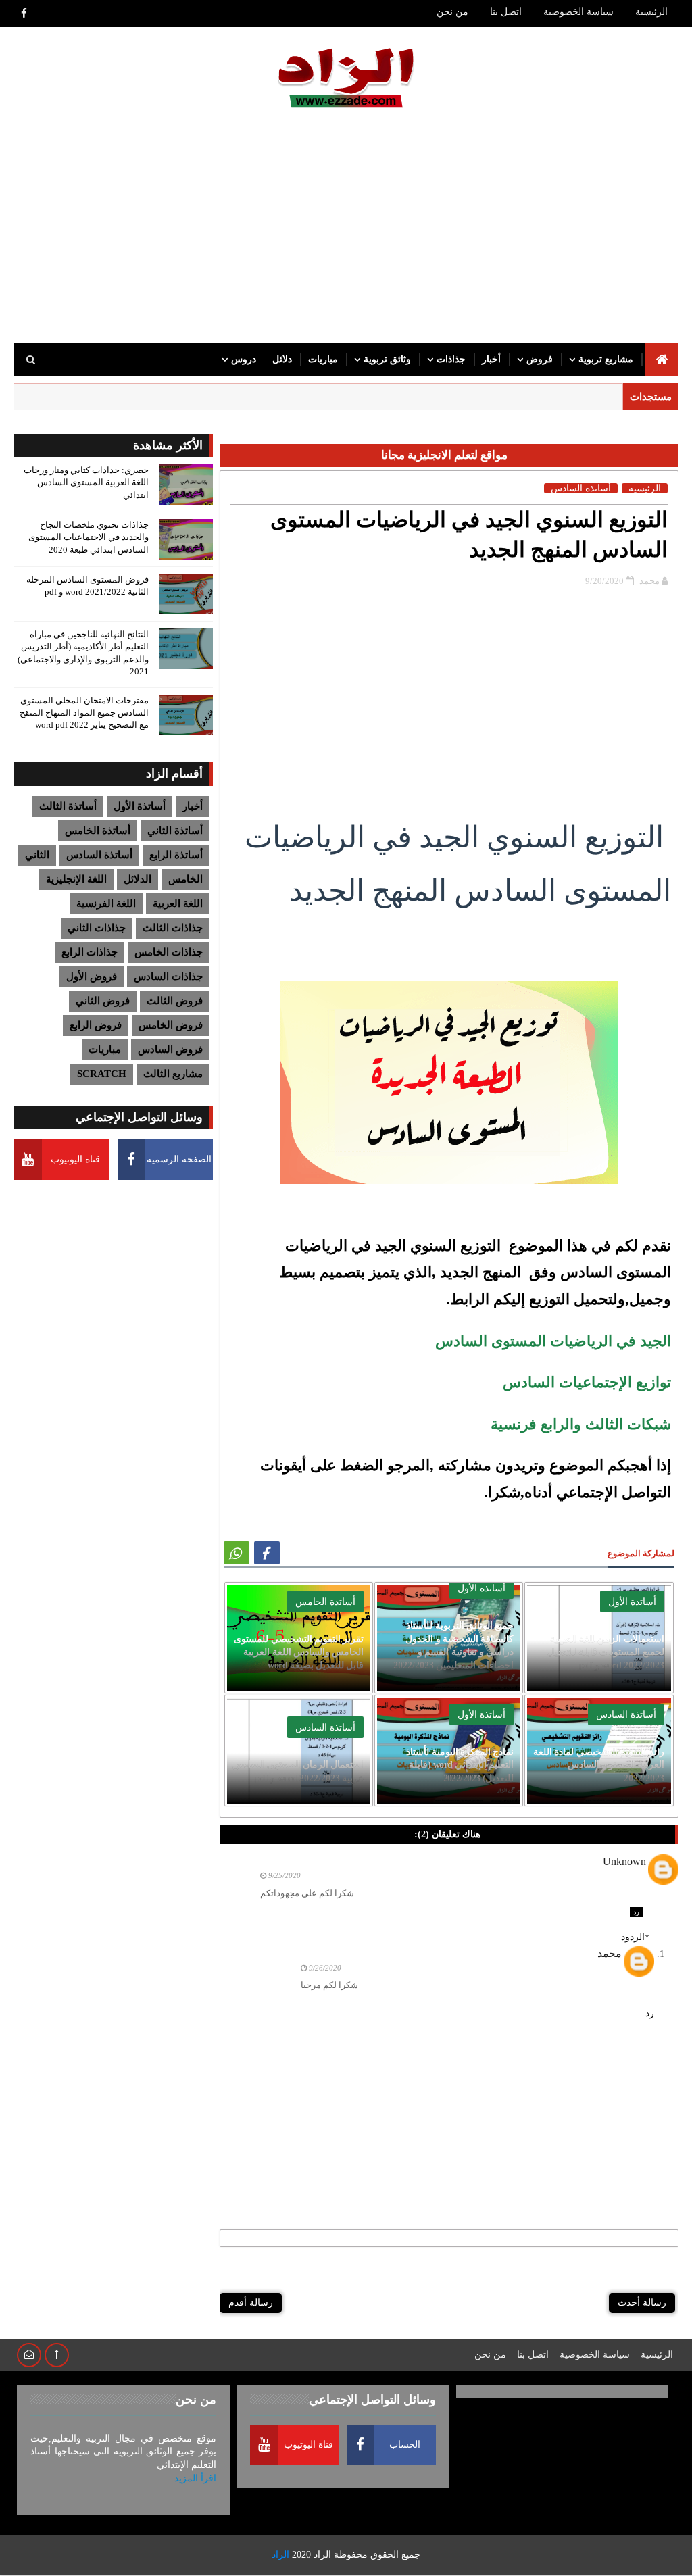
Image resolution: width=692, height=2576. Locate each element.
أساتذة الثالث (68, 806)
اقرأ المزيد (195, 2478)
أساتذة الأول (481, 1588)
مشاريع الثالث (173, 1074)
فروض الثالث (175, 1001)
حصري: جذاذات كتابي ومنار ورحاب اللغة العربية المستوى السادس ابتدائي (86, 482)
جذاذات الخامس (169, 952)
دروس (244, 359)
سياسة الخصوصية (578, 12)
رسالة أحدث (642, 2303)
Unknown (624, 1861)
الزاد (322, 2555)
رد (636, 1912)
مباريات (323, 359)
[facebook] (24, 14)
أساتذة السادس (99, 855)
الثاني (37, 855)
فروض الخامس (171, 1025)
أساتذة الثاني (175, 831)
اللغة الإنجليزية (76, 879)
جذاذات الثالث (173, 928)
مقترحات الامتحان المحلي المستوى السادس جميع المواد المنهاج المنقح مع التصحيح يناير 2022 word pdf (84, 713)
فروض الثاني (103, 1001)
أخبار (491, 359)
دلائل (282, 359)
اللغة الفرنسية (106, 903)
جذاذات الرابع (90, 952)
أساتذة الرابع (176, 855)
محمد (610, 1953)
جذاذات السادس (168, 976)
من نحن (452, 12)
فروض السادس (170, 1049)
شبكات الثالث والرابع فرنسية (579, 1424)
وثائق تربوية (387, 359)
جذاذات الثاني (97, 928)
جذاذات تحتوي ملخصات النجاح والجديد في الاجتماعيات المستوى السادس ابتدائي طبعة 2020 (89, 537)
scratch (102, 1074)
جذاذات (451, 359)
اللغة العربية (178, 903)
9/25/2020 (285, 1875)
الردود (633, 1937)
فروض (540, 359)
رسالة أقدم (251, 2303)
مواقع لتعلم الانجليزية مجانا (444, 455)
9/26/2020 (325, 1968)
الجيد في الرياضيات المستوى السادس (553, 1341)
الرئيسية (651, 12)
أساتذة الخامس (98, 831)
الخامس (186, 879)
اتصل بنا (506, 12)
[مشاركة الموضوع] (237, 1553)
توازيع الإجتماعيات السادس (585, 1382)
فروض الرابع (96, 1025)
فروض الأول (92, 976)
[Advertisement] (346, 228)
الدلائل (138, 879)
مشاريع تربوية (606, 359)
